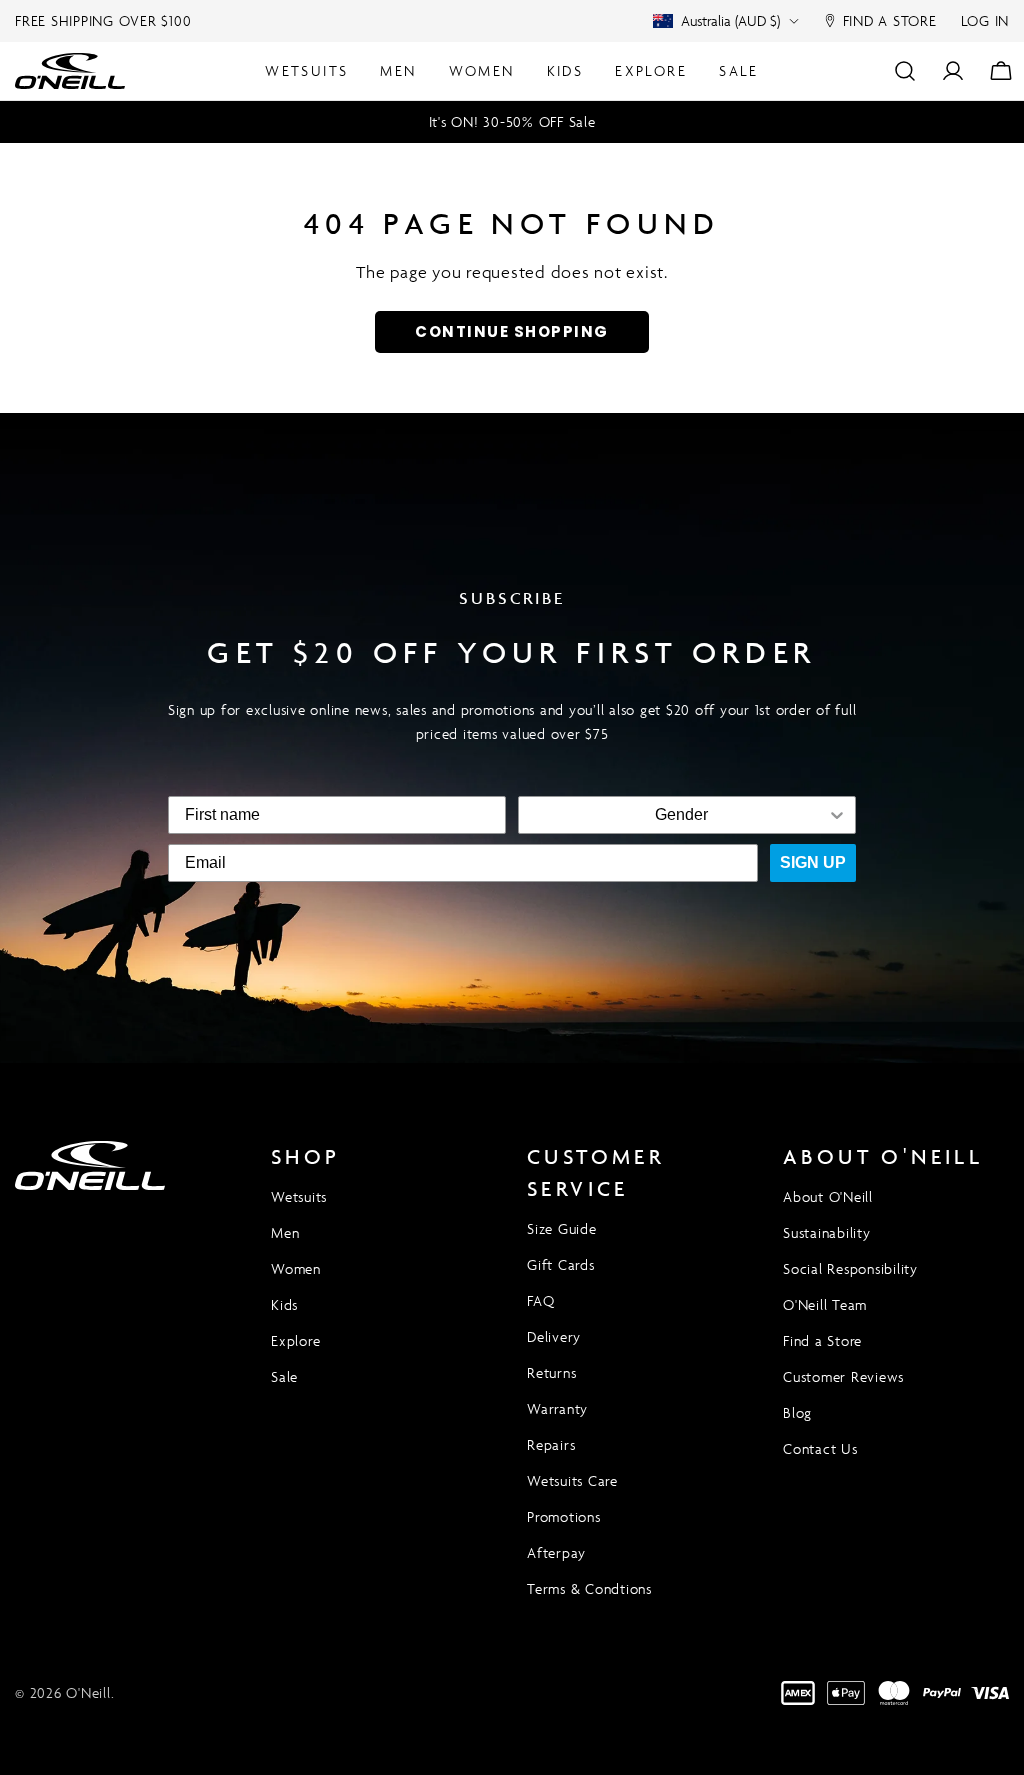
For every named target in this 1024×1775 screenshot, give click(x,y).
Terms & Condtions (589, 1588)
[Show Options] (837, 815)
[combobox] (681, 815)
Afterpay (556, 1552)
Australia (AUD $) (730, 20)
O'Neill (88, 1692)
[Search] (905, 71)
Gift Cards (561, 1264)
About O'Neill (828, 1196)
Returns (551, 1372)
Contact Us (820, 1448)
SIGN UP (813, 862)
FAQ (540, 1300)
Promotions (564, 1516)
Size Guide (562, 1228)
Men (285, 1232)
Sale (284, 1376)
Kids (284, 1304)
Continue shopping (512, 331)
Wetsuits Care (572, 1480)
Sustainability (827, 1232)
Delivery (554, 1336)
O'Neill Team (825, 1304)
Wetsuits (299, 1196)
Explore (295, 1340)
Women (296, 1268)
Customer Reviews (843, 1376)
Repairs (551, 1444)
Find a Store (822, 1340)
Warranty (557, 1408)
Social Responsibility (850, 1268)
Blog (797, 1412)
